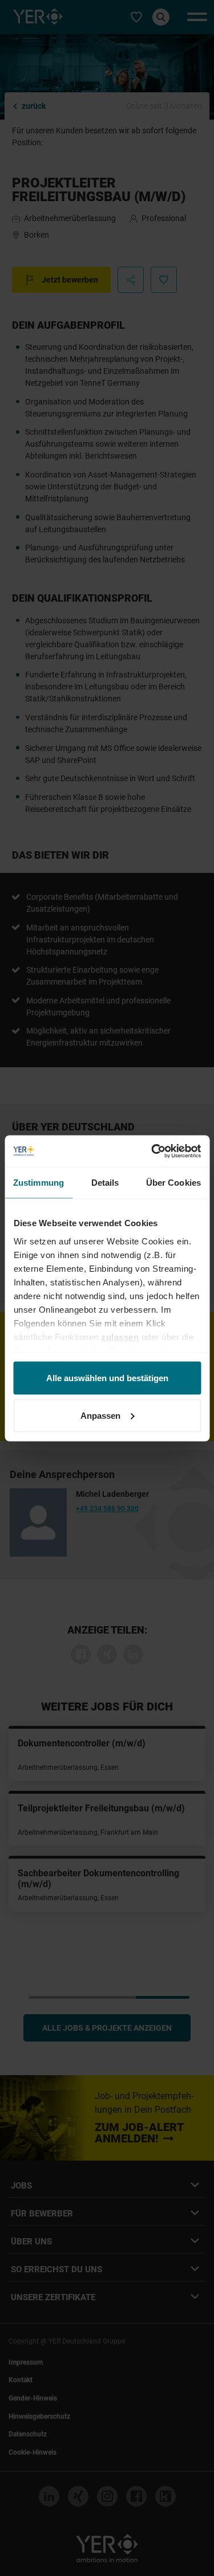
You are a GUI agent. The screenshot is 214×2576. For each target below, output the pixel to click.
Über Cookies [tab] (173, 1183)
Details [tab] (105, 1183)
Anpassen (100, 1415)
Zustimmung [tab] (39, 1183)
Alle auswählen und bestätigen (107, 1378)
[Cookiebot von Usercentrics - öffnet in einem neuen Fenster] (152, 1151)
